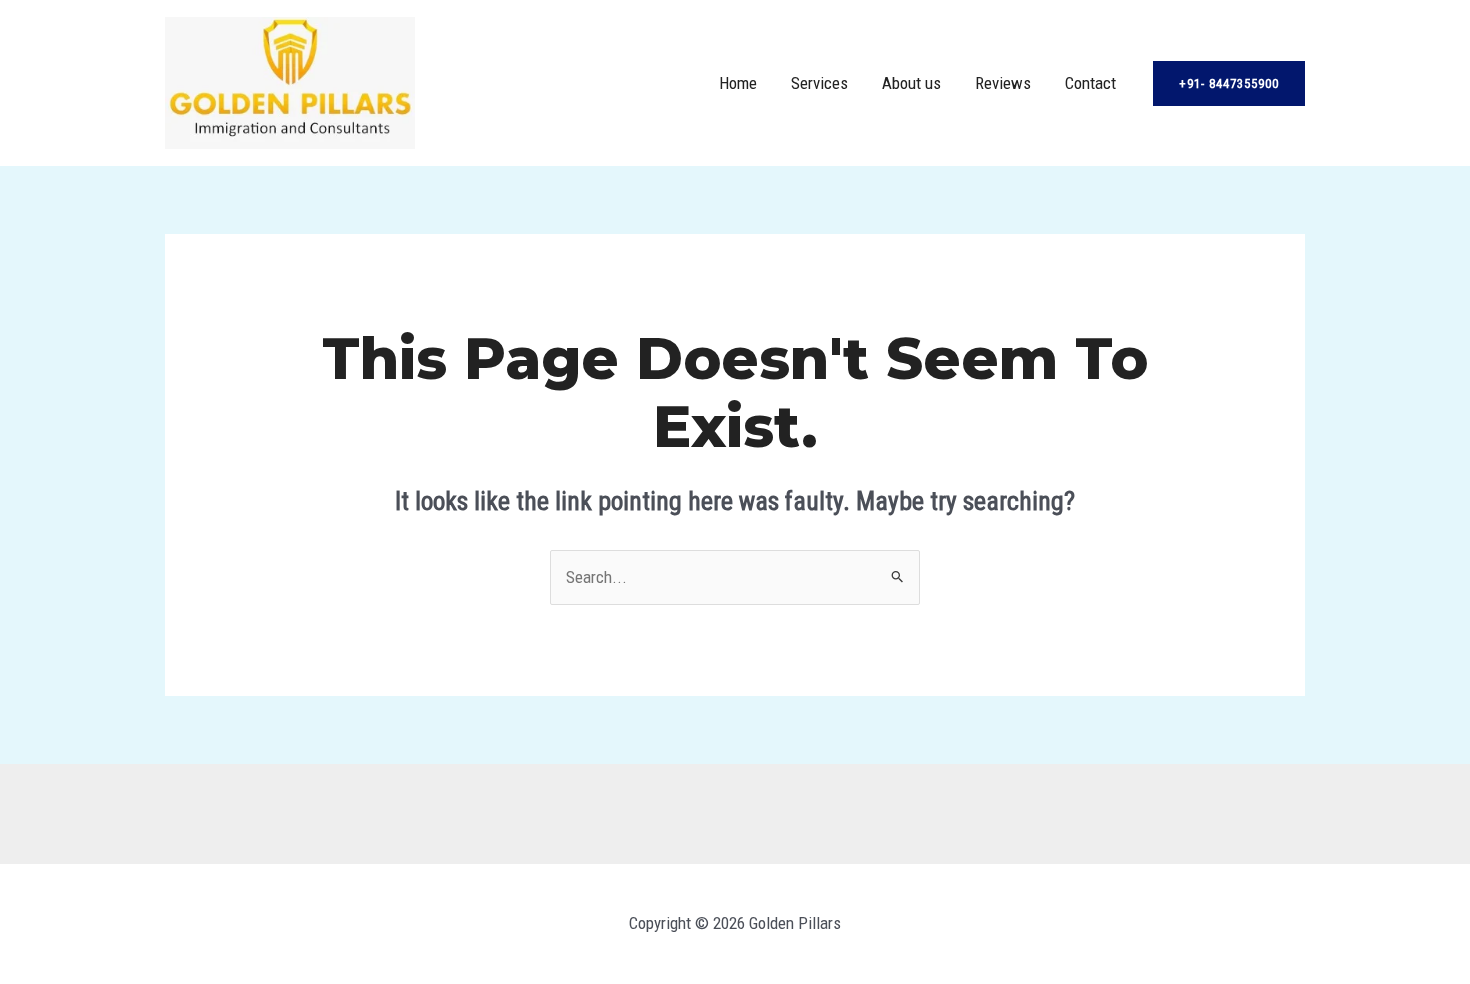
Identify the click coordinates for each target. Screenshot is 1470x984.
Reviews (1003, 83)
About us (911, 83)
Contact (1090, 83)
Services (819, 83)
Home (738, 83)
